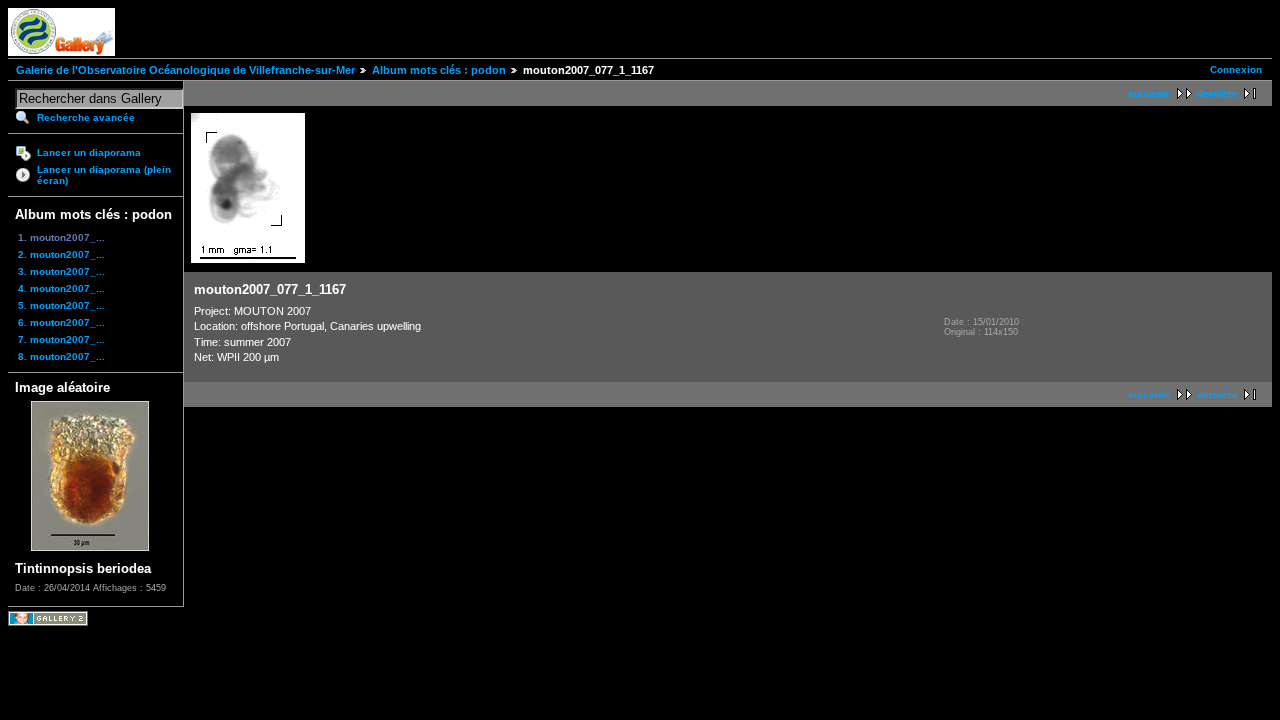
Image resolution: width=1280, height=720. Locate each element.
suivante (1149, 93)
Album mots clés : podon (439, 70)
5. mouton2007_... (61, 305)
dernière (1217, 93)
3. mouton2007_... (61, 271)
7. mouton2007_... (61, 339)
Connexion (1236, 69)
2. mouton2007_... (61, 254)
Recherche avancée (86, 117)
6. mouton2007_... (61, 322)
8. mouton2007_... (61, 356)
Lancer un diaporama (89, 152)
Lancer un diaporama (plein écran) (104, 175)
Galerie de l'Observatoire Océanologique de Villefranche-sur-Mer (185, 70)
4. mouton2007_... (61, 288)
